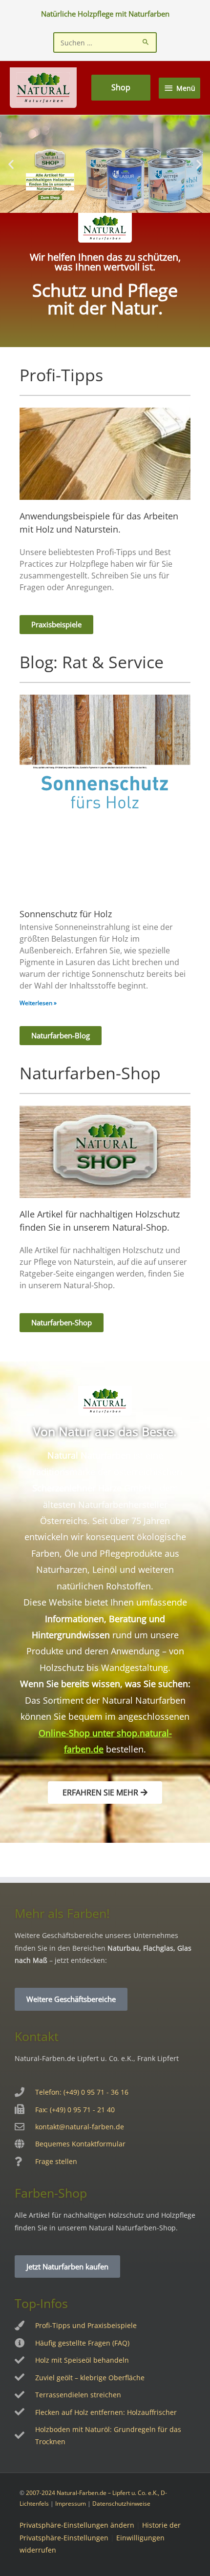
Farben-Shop (51, 2193)
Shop (121, 87)
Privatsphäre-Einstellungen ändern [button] (77, 2525)
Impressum (71, 2504)
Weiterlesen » (38, 1003)
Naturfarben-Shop (90, 1073)
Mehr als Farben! (62, 1913)
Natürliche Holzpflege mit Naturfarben (105, 14)
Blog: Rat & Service (92, 662)
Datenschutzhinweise (121, 2504)
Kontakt (37, 2036)
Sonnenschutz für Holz (66, 914)
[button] (11, 164)
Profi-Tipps (61, 375)
